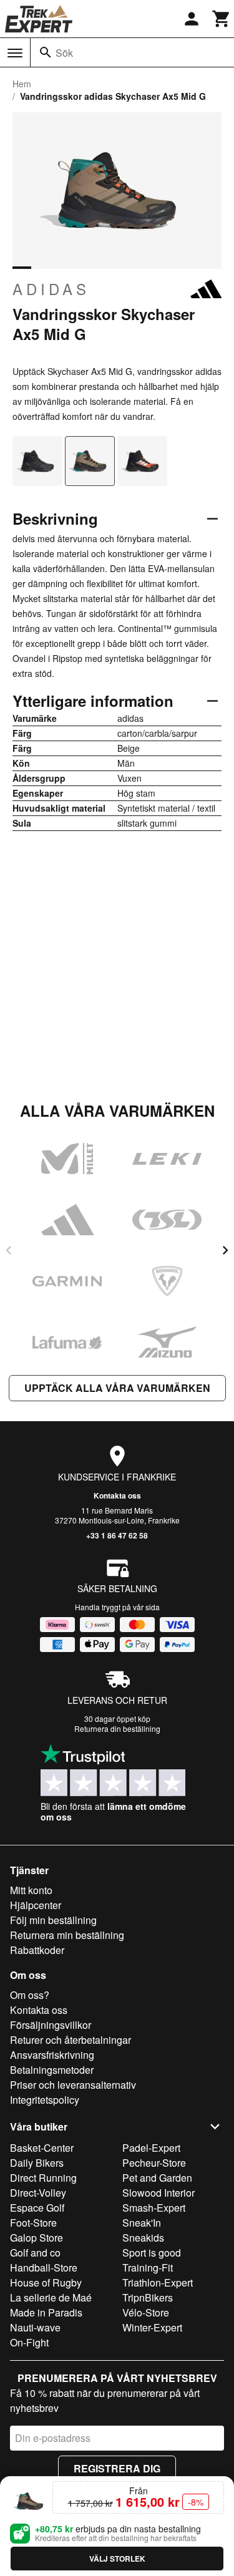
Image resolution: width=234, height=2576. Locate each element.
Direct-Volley (38, 2193)
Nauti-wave (35, 2327)
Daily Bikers (37, 2163)
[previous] (9, 1250)
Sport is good (152, 2253)
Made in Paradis (46, 2312)
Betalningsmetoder (52, 2070)
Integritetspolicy (45, 2100)
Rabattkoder (37, 1950)
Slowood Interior (158, 2193)
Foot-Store (33, 2223)
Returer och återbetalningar (71, 2040)
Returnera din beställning (117, 1728)
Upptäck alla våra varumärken (117, 1388)
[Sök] (46, 52)
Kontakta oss (117, 1495)
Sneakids (143, 2238)
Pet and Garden (157, 2178)
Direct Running (43, 2178)
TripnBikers (148, 2297)
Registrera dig (117, 2468)
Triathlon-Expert (158, 2282)
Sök (64, 53)
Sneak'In (142, 2223)
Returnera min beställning (67, 1935)
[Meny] (15, 53)
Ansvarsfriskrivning (52, 2055)
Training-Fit (148, 2267)
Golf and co (35, 2253)
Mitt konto (31, 1890)
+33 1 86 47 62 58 (117, 1535)
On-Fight (29, 2342)
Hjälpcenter (36, 1905)
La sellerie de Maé (51, 2297)
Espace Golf (37, 2208)
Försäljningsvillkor (51, 2025)
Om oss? (30, 1995)
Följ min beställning (53, 1920)
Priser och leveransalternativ (73, 2085)
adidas (51, 289)
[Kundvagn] (222, 19)
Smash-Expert (154, 2208)
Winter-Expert (152, 2327)
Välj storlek (117, 2559)
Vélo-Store (146, 2312)
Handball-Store (44, 2267)
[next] (225, 1250)
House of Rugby (46, 2282)
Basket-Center (42, 2148)
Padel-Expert (151, 2148)
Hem (22, 84)
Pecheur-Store (154, 2163)
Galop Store (37, 2238)
